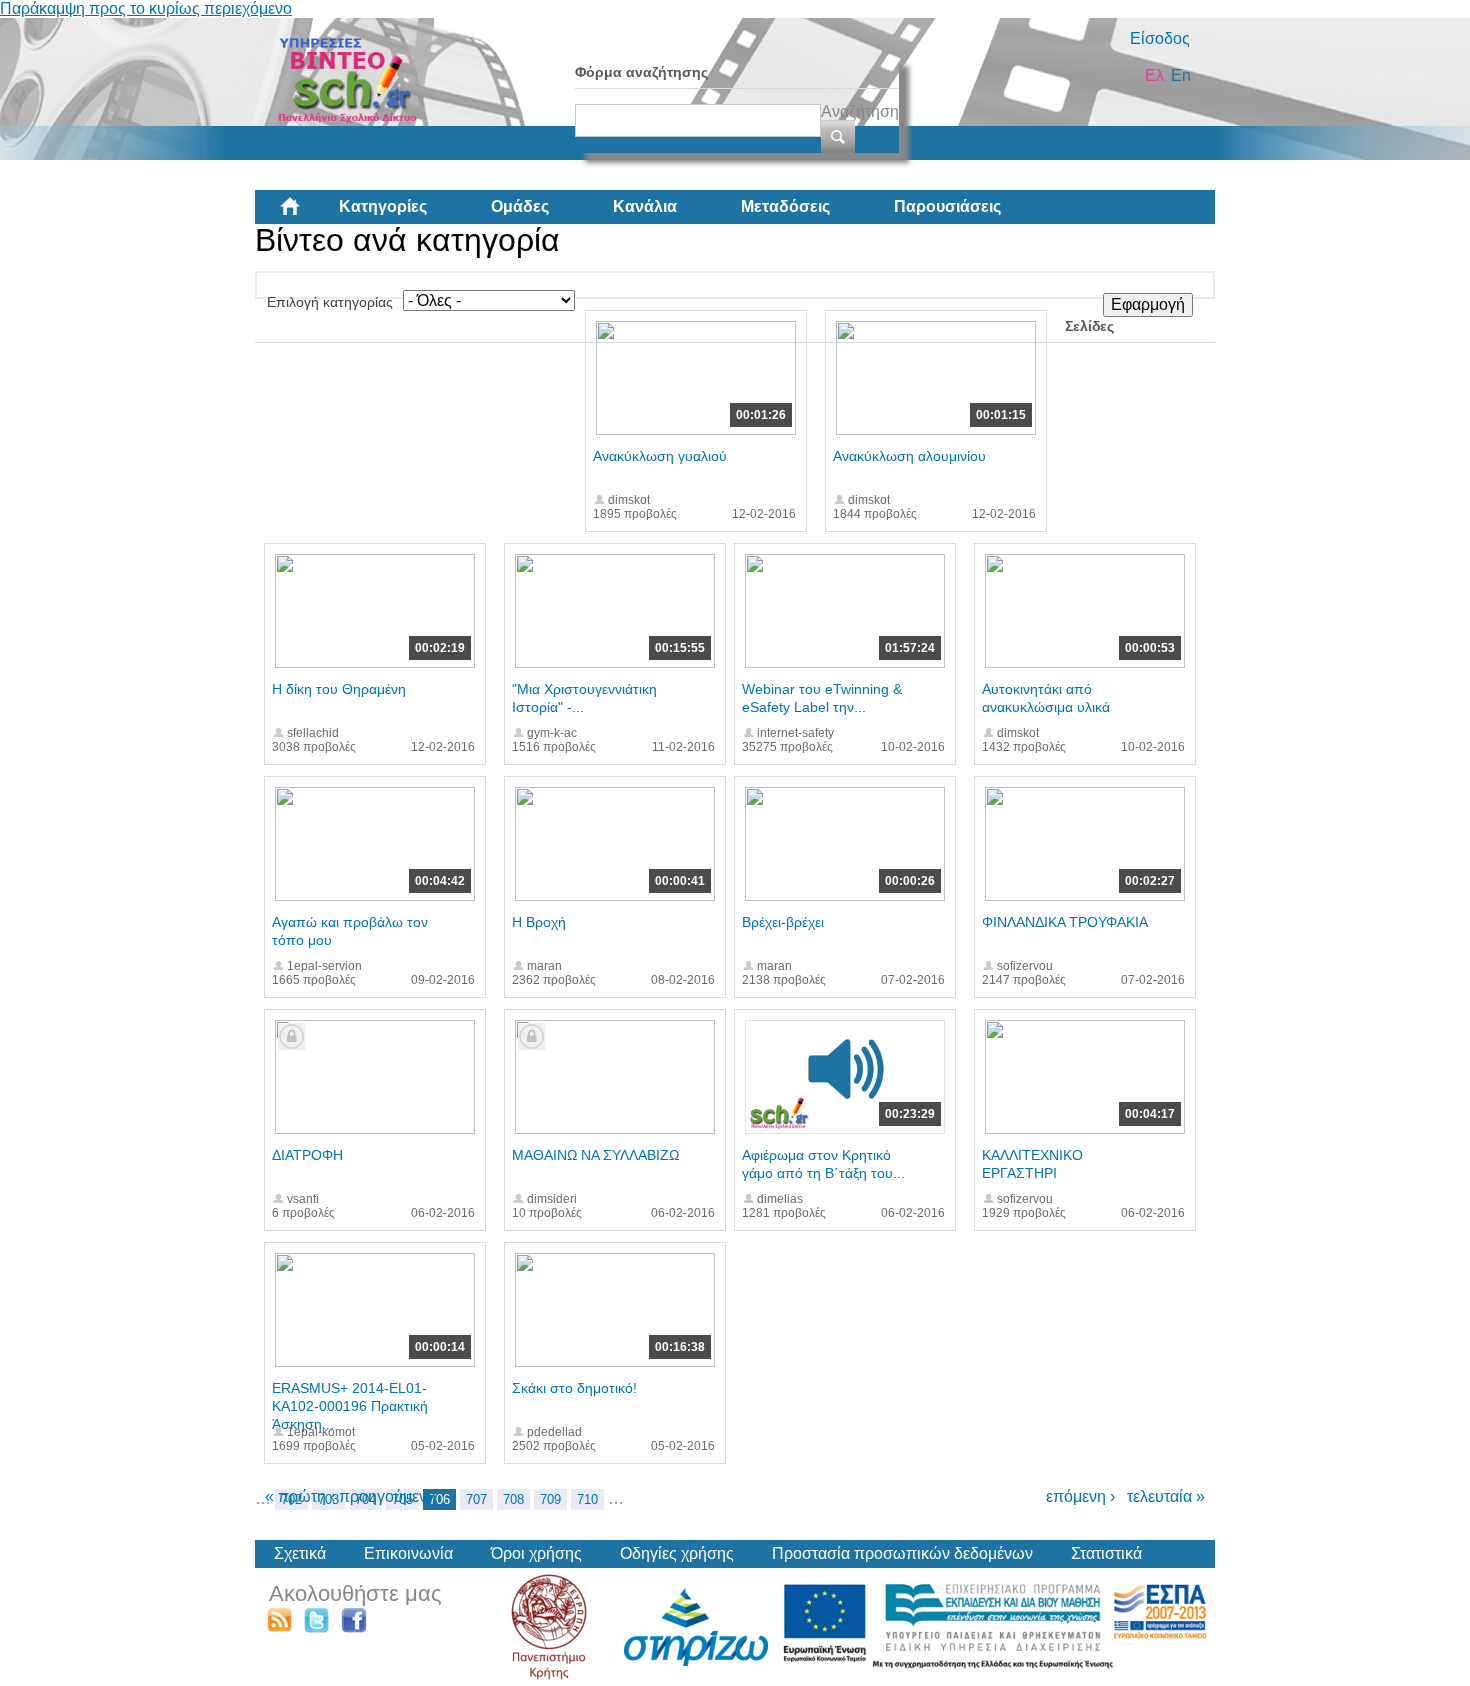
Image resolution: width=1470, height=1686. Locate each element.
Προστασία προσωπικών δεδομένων (902, 1553)
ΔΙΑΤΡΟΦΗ (307, 1155)
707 (476, 1499)
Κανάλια (645, 206)
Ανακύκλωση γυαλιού (660, 456)
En (1181, 75)
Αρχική (306, 214)
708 (513, 1499)
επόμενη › (1080, 1496)
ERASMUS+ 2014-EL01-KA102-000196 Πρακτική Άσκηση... (350, 1406)
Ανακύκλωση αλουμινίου (909, 456)
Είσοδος (1160, 38)
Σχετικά (300, 1553)
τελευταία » (1166, 1496)
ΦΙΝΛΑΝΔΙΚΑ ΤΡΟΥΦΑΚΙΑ (1065, 922)
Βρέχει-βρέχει (783, 922)
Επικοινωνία (408, 1553)
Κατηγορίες (383, 206)
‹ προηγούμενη (383, 1496)
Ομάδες (520, 206)
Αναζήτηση (860, 111)
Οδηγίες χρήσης (677, 1553)
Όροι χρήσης (536, 1553)
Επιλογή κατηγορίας (330, 302)
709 (550, 1499)
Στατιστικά (1106, 1553)
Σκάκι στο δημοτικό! (574, 1388)
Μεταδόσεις (785, 206)
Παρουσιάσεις (947, 206)
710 (587, 1499)
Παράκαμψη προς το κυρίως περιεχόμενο (146, 8)
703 (328, 1499)
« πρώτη (295, 1496)
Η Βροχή (539, 922)
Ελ (1154, 75)
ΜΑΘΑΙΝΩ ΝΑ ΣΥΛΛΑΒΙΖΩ (595, 1155)
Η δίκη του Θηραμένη (339, 689)
